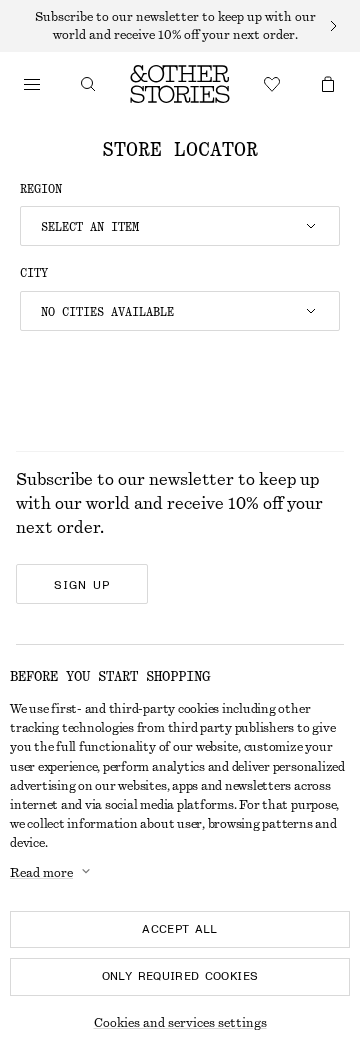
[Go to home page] (180, 84)
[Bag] (328, 84)
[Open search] (88, 84)
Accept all (180, 929)
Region (41, 189)
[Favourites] (272, 84)
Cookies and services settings (180, 1023)
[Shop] (32, 84)
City (34, 273)
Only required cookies (180, 976)
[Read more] (180, 26)
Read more (41, 873)
